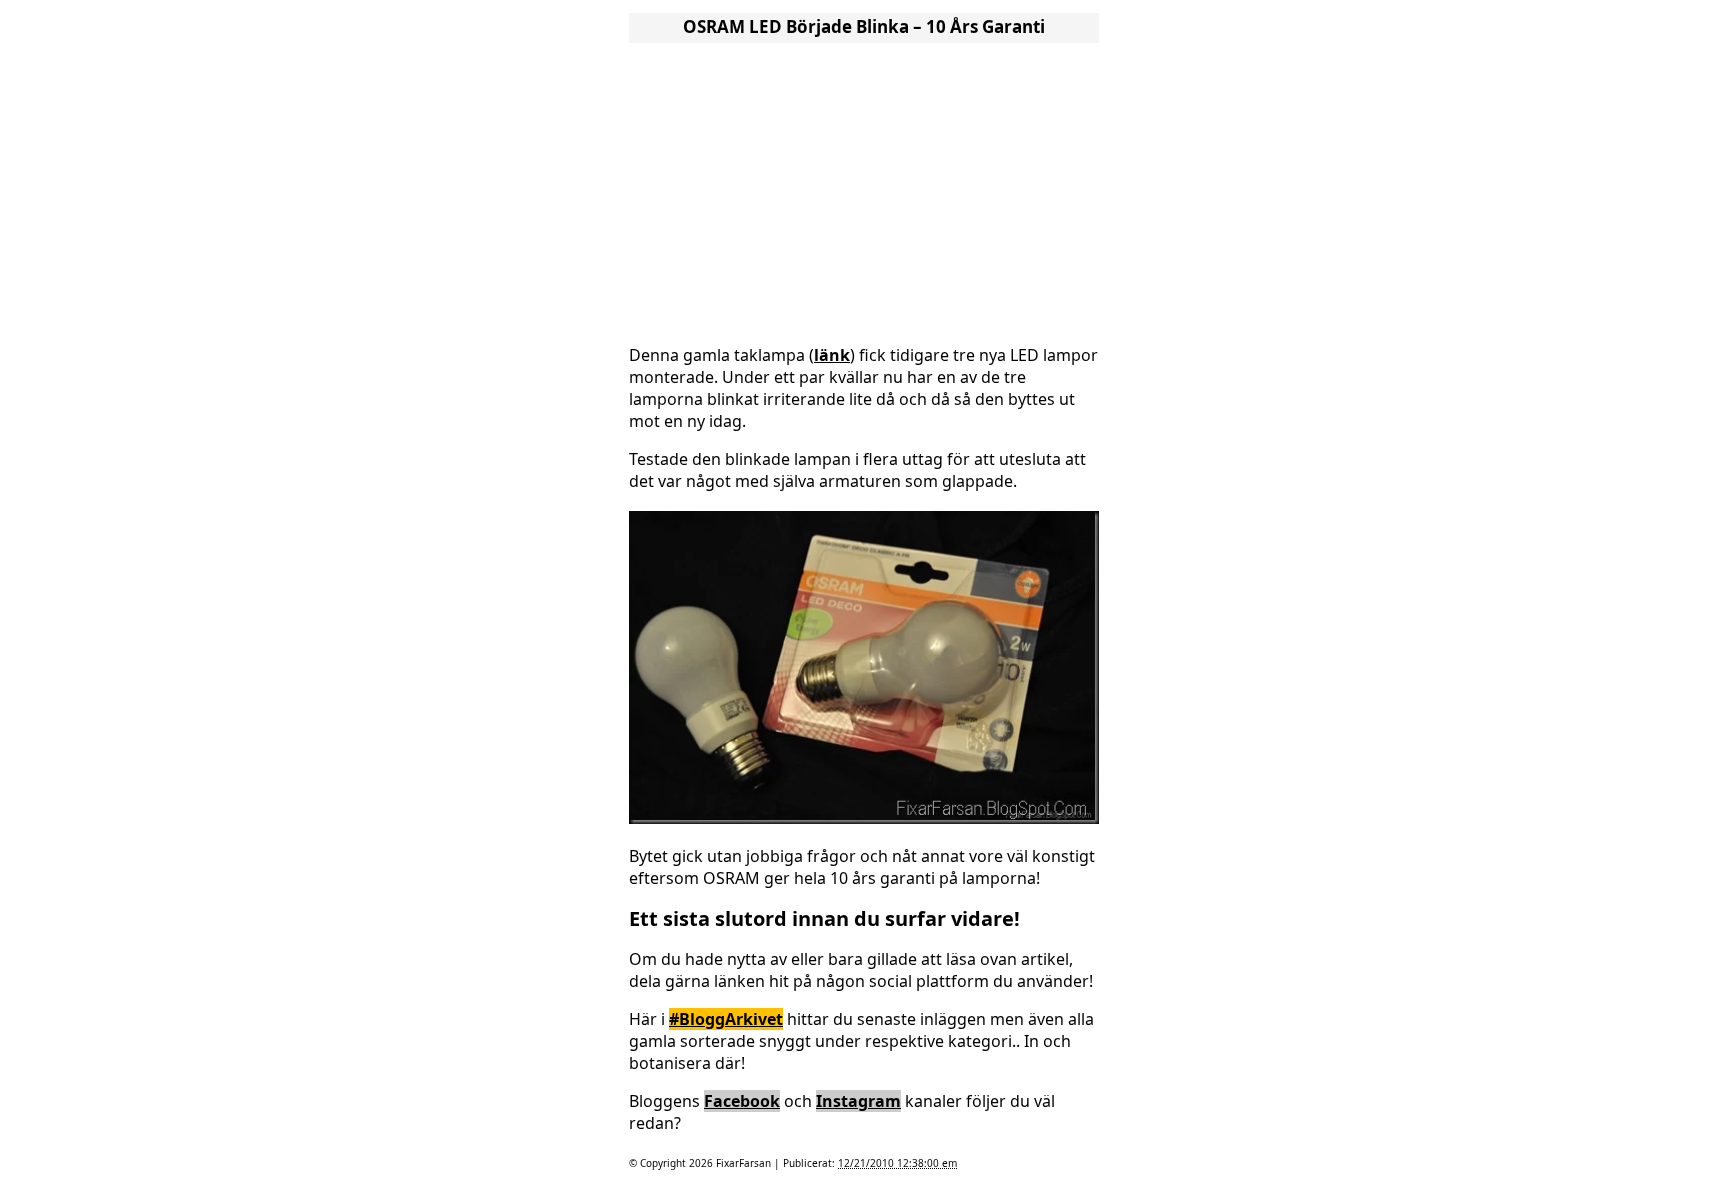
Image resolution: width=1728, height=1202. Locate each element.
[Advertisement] (864, 188)
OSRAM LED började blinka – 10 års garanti (864, 26)
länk (832, 355)
